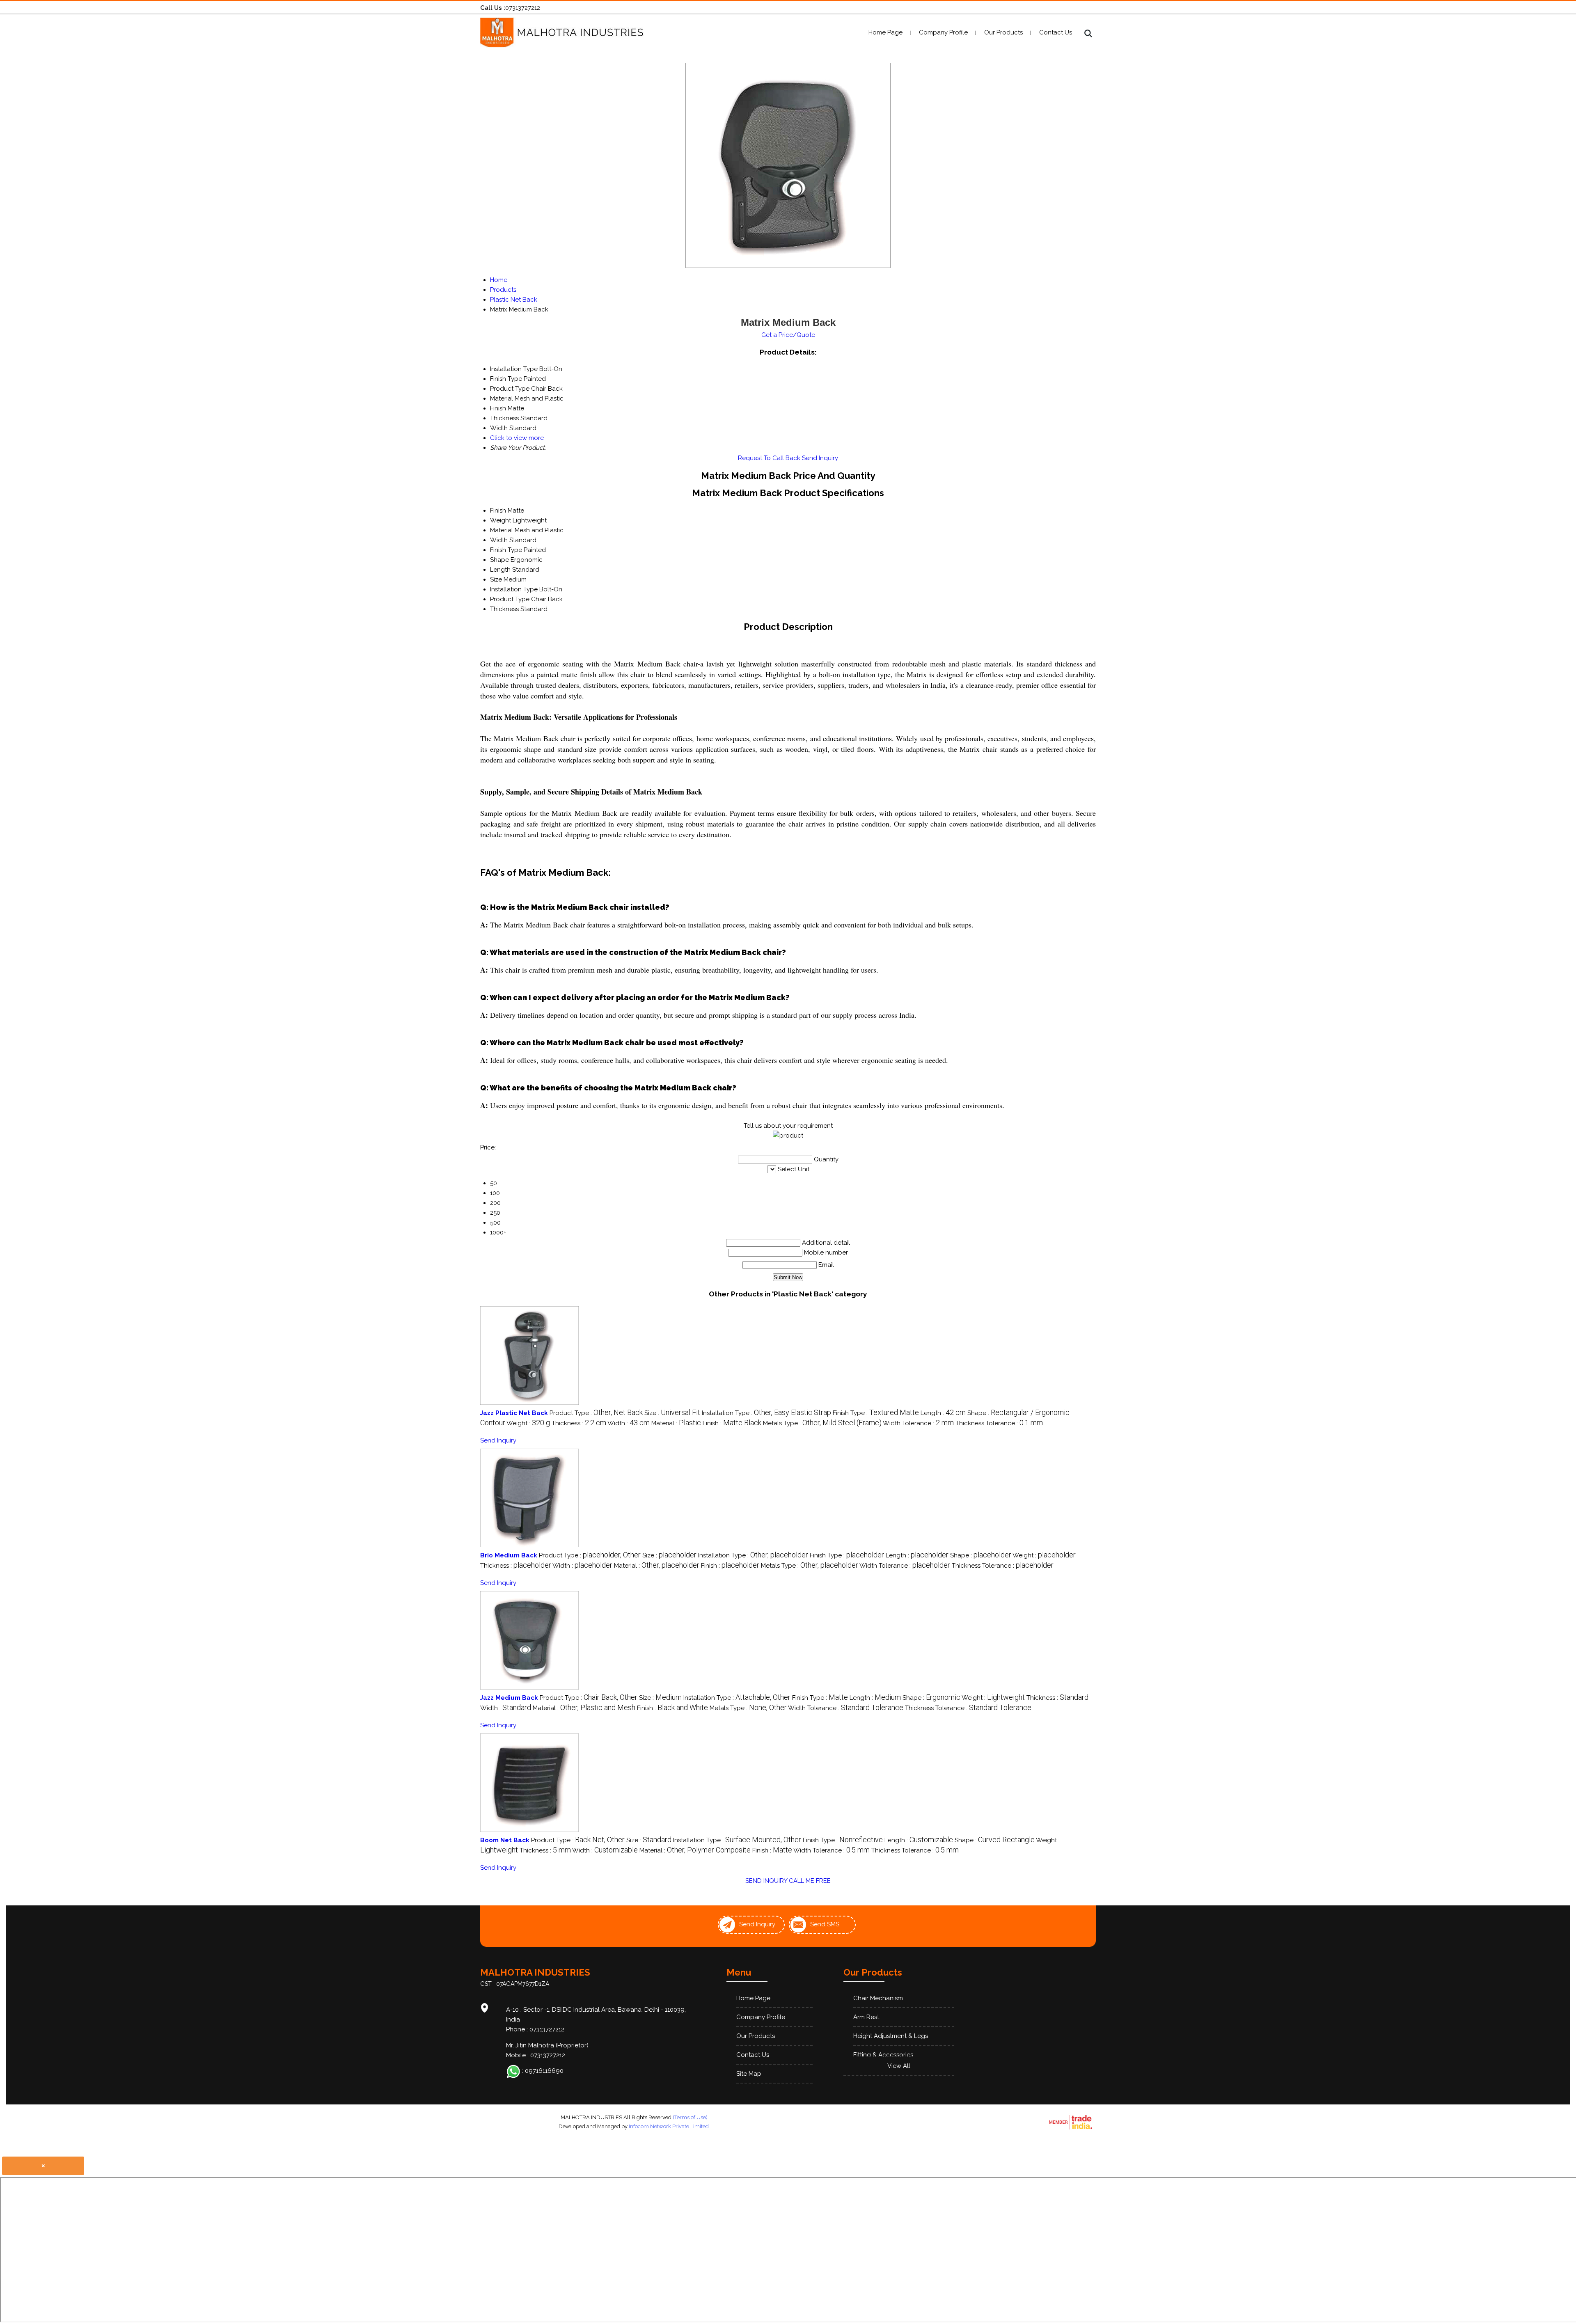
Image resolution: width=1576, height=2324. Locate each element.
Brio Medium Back (509, 1555)
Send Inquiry (820, 458)
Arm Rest (866, 2017)
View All (899, 2066)
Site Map (749, 2074)
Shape (499, 560)
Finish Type (506, 550)
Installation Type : (766, 1413)
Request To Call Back (769, 458)
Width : (629, 1423)
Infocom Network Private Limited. (669, 2126)
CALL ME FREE (810, 1881)
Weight (501, 520)
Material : (676, 1423)
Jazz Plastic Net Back (514, 1413)
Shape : (981, 1555)
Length (500, 570)
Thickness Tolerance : (999, 1423)
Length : (943, 1413)
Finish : (732, 1423)
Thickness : (579, 1423)
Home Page (885, 32)
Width (499, 540)
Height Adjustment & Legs (891, 2036)
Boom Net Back (505, 1840)
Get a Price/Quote (788, 335)
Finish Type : (876, 1413)
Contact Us (1056, 32)
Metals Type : (822, 1423)
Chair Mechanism (878, 1998)
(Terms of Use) (690, 2117)
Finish (498, 511)
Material (502, 530)
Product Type (510, 599)
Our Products (1003, 32)
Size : (672, 1413)
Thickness (504, 609)
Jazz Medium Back (509, 1698)
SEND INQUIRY (766, 1881)
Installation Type (514, 589)
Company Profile (943, 32)
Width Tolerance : (918, 1423)
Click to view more (517, 438)
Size (496, 579)
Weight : (528, 1423)
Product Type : (596, 1413)
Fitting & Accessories (883, 2055)
